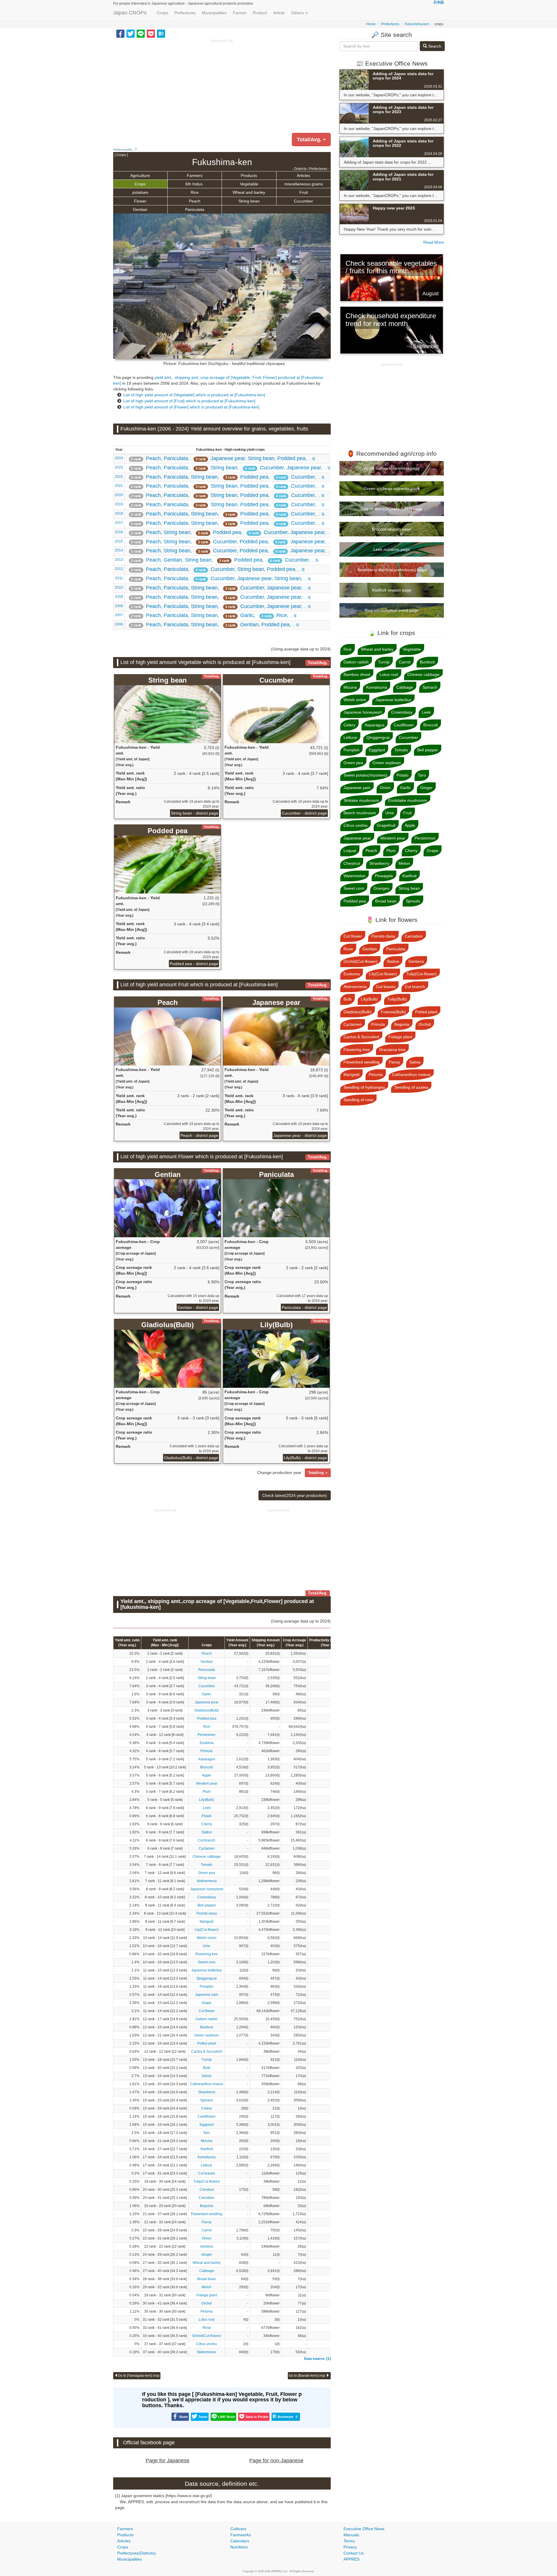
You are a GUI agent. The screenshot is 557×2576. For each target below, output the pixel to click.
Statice (207, 1832)
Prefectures (185, 13)
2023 (119, 467)
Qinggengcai (207, 1978)
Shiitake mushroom (361, 800)
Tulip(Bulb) (397, 999)
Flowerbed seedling (207, 2214)
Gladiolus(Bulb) (207, 1710)
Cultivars (238, 2529)
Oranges (381, 888)
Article (279, 13)
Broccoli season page (392, 529)
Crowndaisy (207, 1897)
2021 (119, 486)
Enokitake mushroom (408, 800)
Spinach (207, 2100)
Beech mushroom (360, 813)
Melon (207, 2287)
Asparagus (207, 1759)
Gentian (140, 209)
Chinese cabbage (207, 1857)
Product (260, 13)
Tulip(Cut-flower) (207, 2181)
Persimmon (207, 1735)
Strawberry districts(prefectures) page (392, 570)
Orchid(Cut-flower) (207, 2336)
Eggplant (207, 2125)
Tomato (207, 1865)
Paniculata (195, 209)
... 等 (223, 458)
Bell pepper (207, 1905)
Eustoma (207, 1743)
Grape (207, 2003)
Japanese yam (207, 1995)
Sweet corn (207, 1962)
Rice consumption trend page (392, 610)
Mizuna (207, 2141)
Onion (207, 2238)
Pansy (207, 2222)
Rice (195, 192)
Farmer (240, 13)
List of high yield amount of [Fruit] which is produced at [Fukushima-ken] (189, 401)
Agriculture (140, 176)
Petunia (207, 2311)
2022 (119, 477)
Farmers (195, 176)
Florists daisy (207, 1913)
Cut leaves (207, 2173)
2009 (119, 597)
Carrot (207, 2230)
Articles (303, 176)
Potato (207, 1816)
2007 (119, 615)
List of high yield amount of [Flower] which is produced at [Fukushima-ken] (191, 407)
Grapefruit (386, 825)
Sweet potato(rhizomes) (365, 775)
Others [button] (298, 13)
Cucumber (303, 201)
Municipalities (214, 13)
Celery (207, 2108)
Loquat (350, 851)
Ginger (207, 2255)
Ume (207, 1946)
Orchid (207, 2303)
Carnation (207, 2198)
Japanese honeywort (207, 1889)
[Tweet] (131, 33)
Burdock (207, 2027)
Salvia (207, 2076)
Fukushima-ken (417, 24)
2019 (119, 504)
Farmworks (241, 2535)
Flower (140, 201)
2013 (119, 560)
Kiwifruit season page (392, 590)
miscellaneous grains (304, 184)
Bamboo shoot (357, 674)
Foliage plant (207, 2295)
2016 (119, 532)
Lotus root (207, 2320)
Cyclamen (207, 1848)
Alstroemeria (207, 1881)
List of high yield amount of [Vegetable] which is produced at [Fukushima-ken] (194, 395)
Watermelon (207, 2352)
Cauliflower (207, 2116)
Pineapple (384, 876)
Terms (349, 2541)
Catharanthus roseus (207, 2084)
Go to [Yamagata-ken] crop (139, 2376)
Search (434, 46)
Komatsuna (207, 2157)
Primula (207, 1751)
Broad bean (207, 2279)
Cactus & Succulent (207, 2052)
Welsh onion (207, 1938)
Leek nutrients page (392, 549)
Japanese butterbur (207, 1970)
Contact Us (354, 2553)
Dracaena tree (392, 1050)
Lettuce (207, 2165)
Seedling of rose (358, 1100)
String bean (249, 201)
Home (371, 24)
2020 (119, 495)
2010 (119, 587)
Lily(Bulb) (207, 1800)
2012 (119, 569)
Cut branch (207, 1840)
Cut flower (207, 2011)
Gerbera (207, 2246)
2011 (119, 578)
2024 (119, 458)
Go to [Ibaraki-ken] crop (307, 2376)
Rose (207, 2328)
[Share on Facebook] (120, 33)
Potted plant (207, 2043)
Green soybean (207, 2035)
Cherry (207, 1824)
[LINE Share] (141, 33)
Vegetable (249, 184)
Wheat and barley (249, 192)
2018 (119, 513)
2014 (119, 550)
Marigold (207, 1922)
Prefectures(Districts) (136, 2553)
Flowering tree (207, 1954)
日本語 (439, 2)
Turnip (207, 2060)
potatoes (140, 192)
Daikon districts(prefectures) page (392, 509)
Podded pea (207, 1718)
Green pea (207, 1873)
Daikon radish (207, 2019)
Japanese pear (207, 1702)
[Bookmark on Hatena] (161, 33)
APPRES (351, 2559)
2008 (119, 606)
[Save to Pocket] (151, 33)
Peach (195, 201)
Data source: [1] (317, 2359)
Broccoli (207, 1767)
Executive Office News (364, 2529)
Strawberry (207, 2092)
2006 (119, 624)
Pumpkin (207, 1987)
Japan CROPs (130, 13)
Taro (207, 2133)
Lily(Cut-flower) (207, 1930)
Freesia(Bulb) (393, 1012)
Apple (207, 1775)
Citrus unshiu (207, 2344)
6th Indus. (195, 184)
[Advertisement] (222, 84)
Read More (434, 242)
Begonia (207, 2206)
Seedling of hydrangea (364, 1087)
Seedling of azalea (411, 1087)
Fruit (304, 192)
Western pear (207, 1783)
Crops (162, 13)
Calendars (240, 2541)
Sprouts (413, 901)
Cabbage (207, 2271)
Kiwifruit (207, 2149)
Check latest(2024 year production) (295, 1495)
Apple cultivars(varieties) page (392, 468)
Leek (207, 1808)
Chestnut (207, 2190)
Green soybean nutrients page (392, 489)
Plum (207, 1792)
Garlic (207, 1694)
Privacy (350, 2547)
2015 (119, 541)
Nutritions (239, 2547)
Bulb (207, 2068)
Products (249, 176)
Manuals (351, 2535)
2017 (119, 523)
